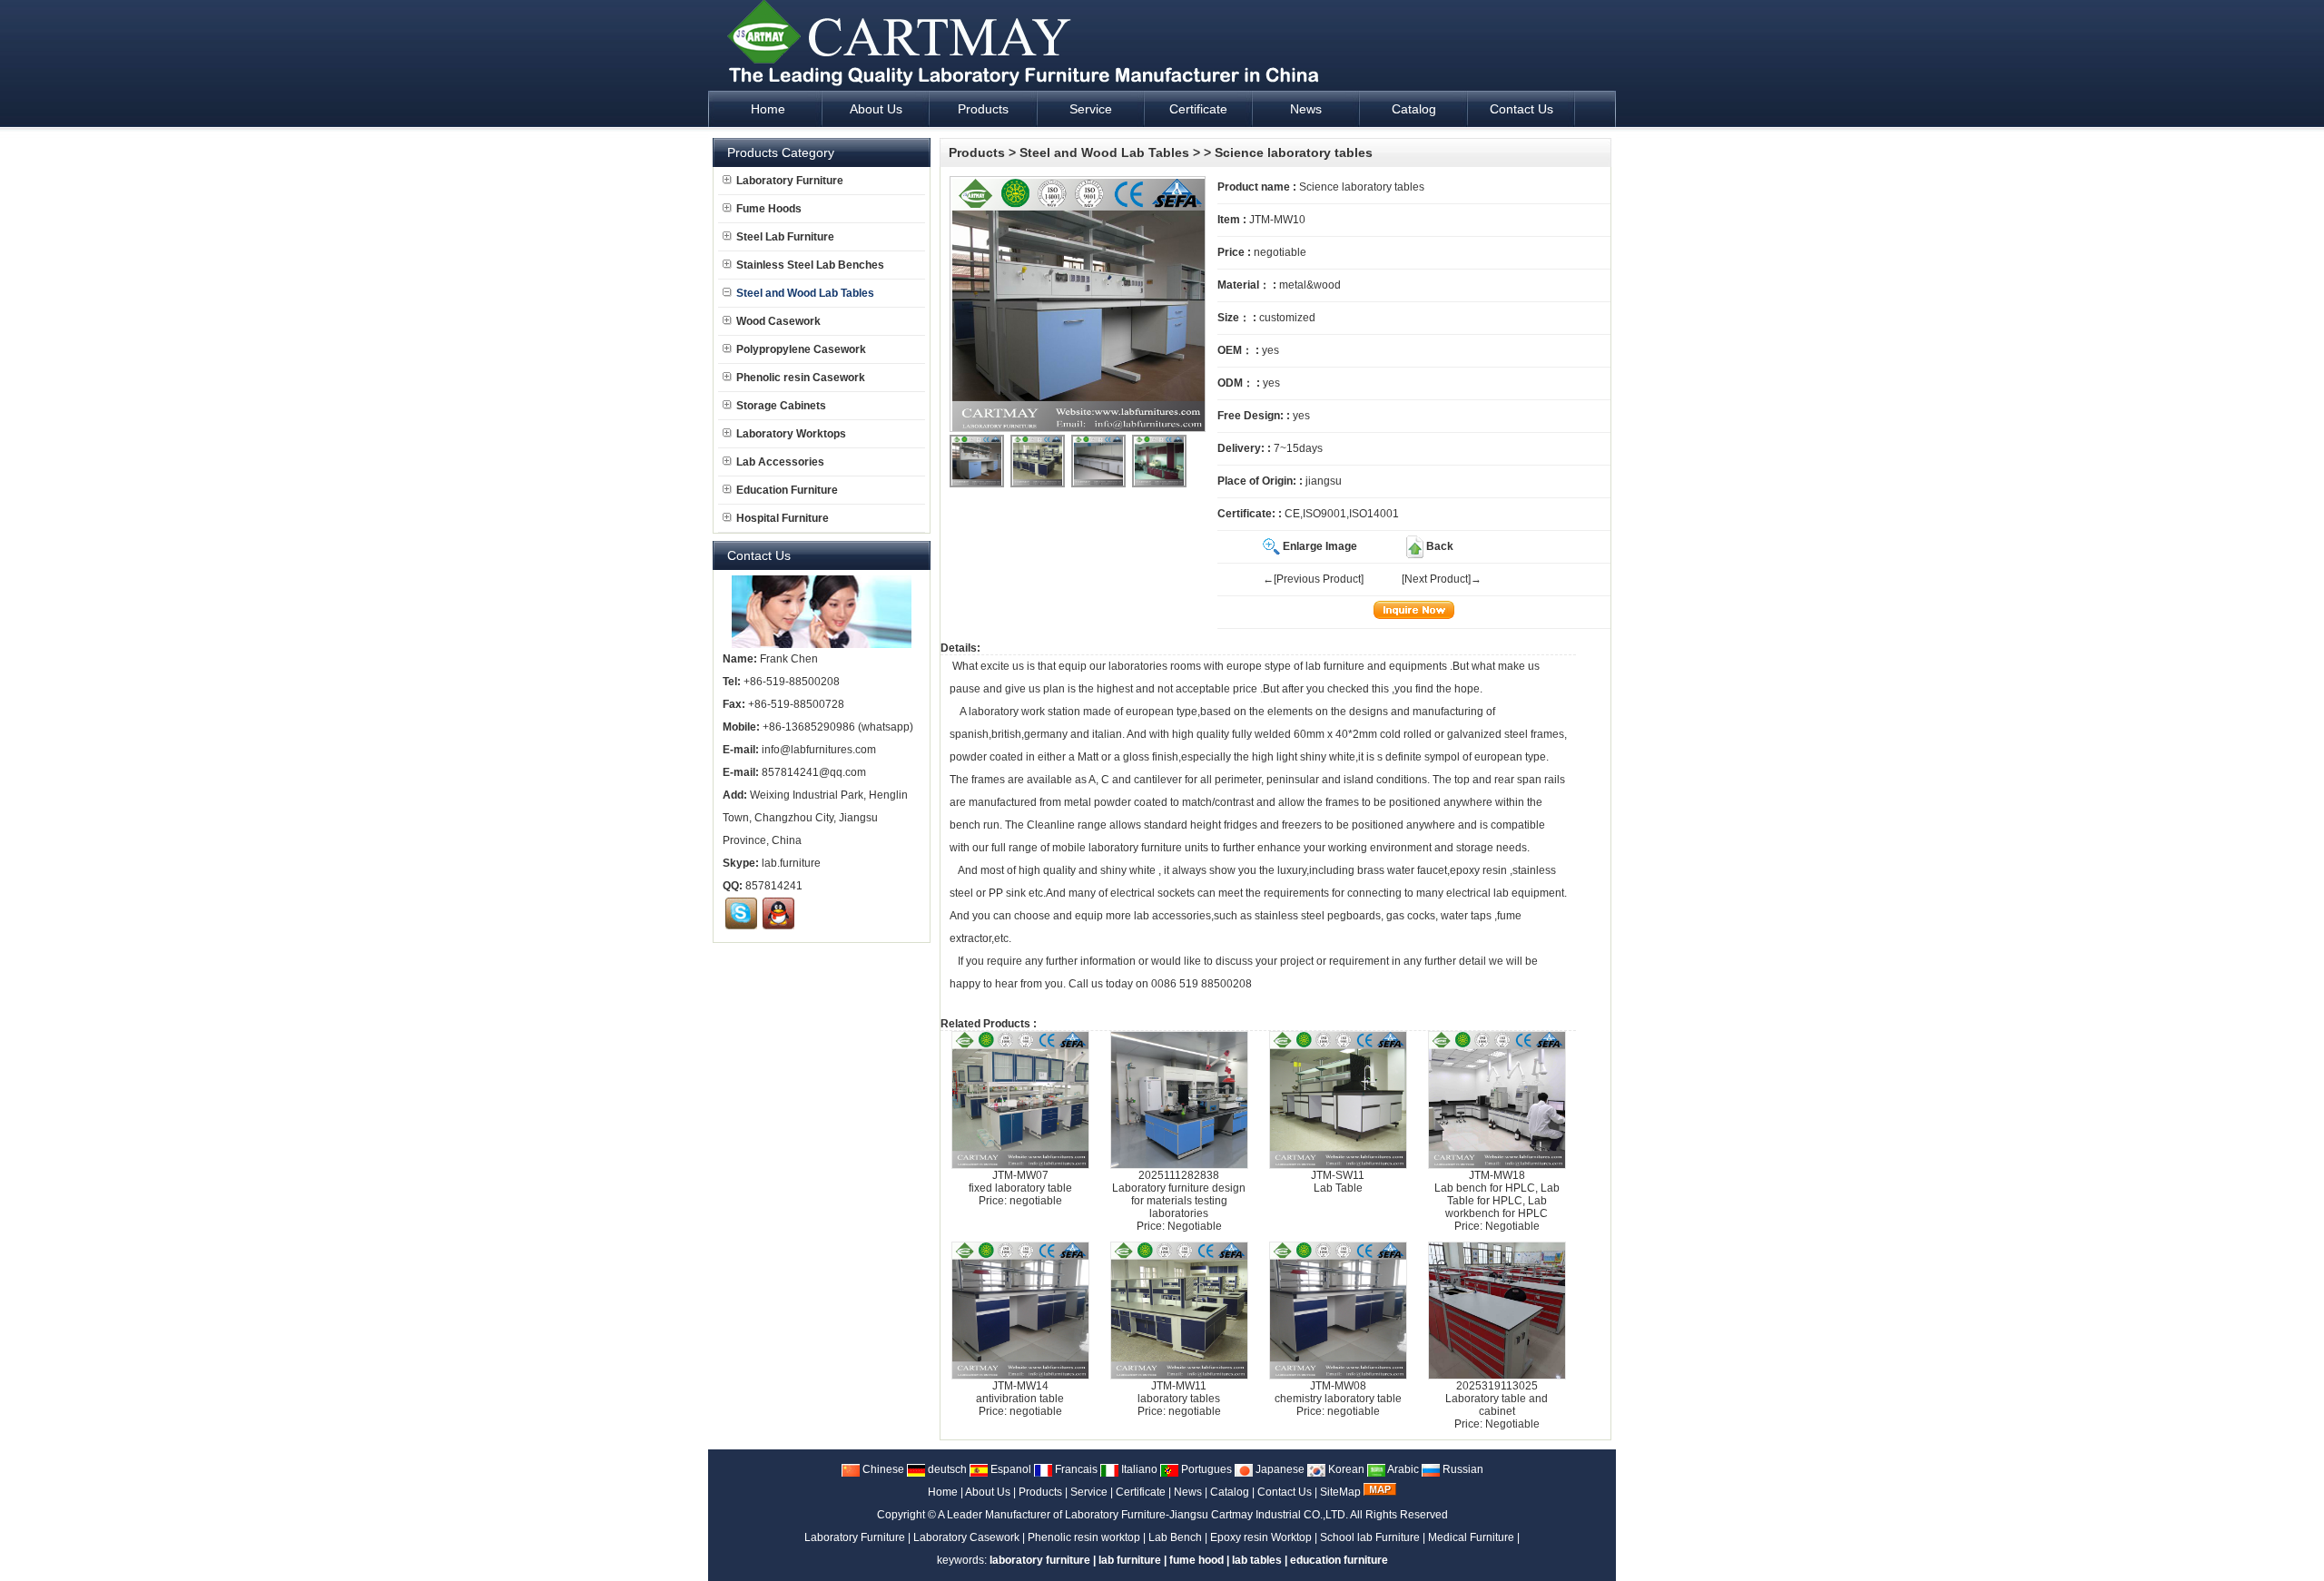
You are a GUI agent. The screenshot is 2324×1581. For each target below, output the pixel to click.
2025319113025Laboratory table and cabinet (1497, 1399)
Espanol (1009, 1469)
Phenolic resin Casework (801, 378)
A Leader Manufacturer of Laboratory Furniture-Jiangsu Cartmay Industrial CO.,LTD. (1143, 1515)
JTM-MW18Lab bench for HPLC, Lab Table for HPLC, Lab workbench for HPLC (1497, 1194)
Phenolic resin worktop (1084, 1537)
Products (977, 152)
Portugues (1205, 1469)
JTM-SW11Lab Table (1338, 1182)
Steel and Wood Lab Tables (1104, 152)
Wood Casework (778, 321)
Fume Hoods (769, 209)
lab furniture (1335, 666)
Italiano (1138, 1469)
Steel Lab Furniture (785, 237)
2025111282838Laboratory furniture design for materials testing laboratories (1179, 1194)
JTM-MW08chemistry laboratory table (1338, 1392)
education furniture (1339, 1560)
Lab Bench (1175, 1537)
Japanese (1279, 1469)
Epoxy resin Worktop (1261, 1537)
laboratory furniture (1135, 848)
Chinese (882, 1469)
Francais (1075, 1469)
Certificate (1141, 1492)
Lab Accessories (780, 462)
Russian (1462, 1469)
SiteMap (1340, 1492)
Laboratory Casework (966, 1537)
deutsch (946, 1469)
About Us (988, 1492)
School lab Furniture (1370, 1537)
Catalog (1230, 1492)
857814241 (774, 886)
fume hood (1196, 1560)
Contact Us (1285, 1492)
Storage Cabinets (781, 406)
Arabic (1402, 1469)
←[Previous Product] (1313, 579)
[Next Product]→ (1442, 579)
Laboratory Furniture (790, 181)
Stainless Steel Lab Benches (810, 265)
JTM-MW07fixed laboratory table (1020, 1182)
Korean (1345, 1469)
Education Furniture (787, 490)
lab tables (1257, 1560)
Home (943, 1492)
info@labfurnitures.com (819, 750)
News (1188, 1492)
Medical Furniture (1471, 1537)
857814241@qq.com (814, 772)
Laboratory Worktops (791, 434)
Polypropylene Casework (801, 349)
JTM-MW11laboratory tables (1179, 1392)
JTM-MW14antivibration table (1020, 1392)
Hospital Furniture (783, 518)
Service (1089, 1492)
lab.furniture (791, 863)
